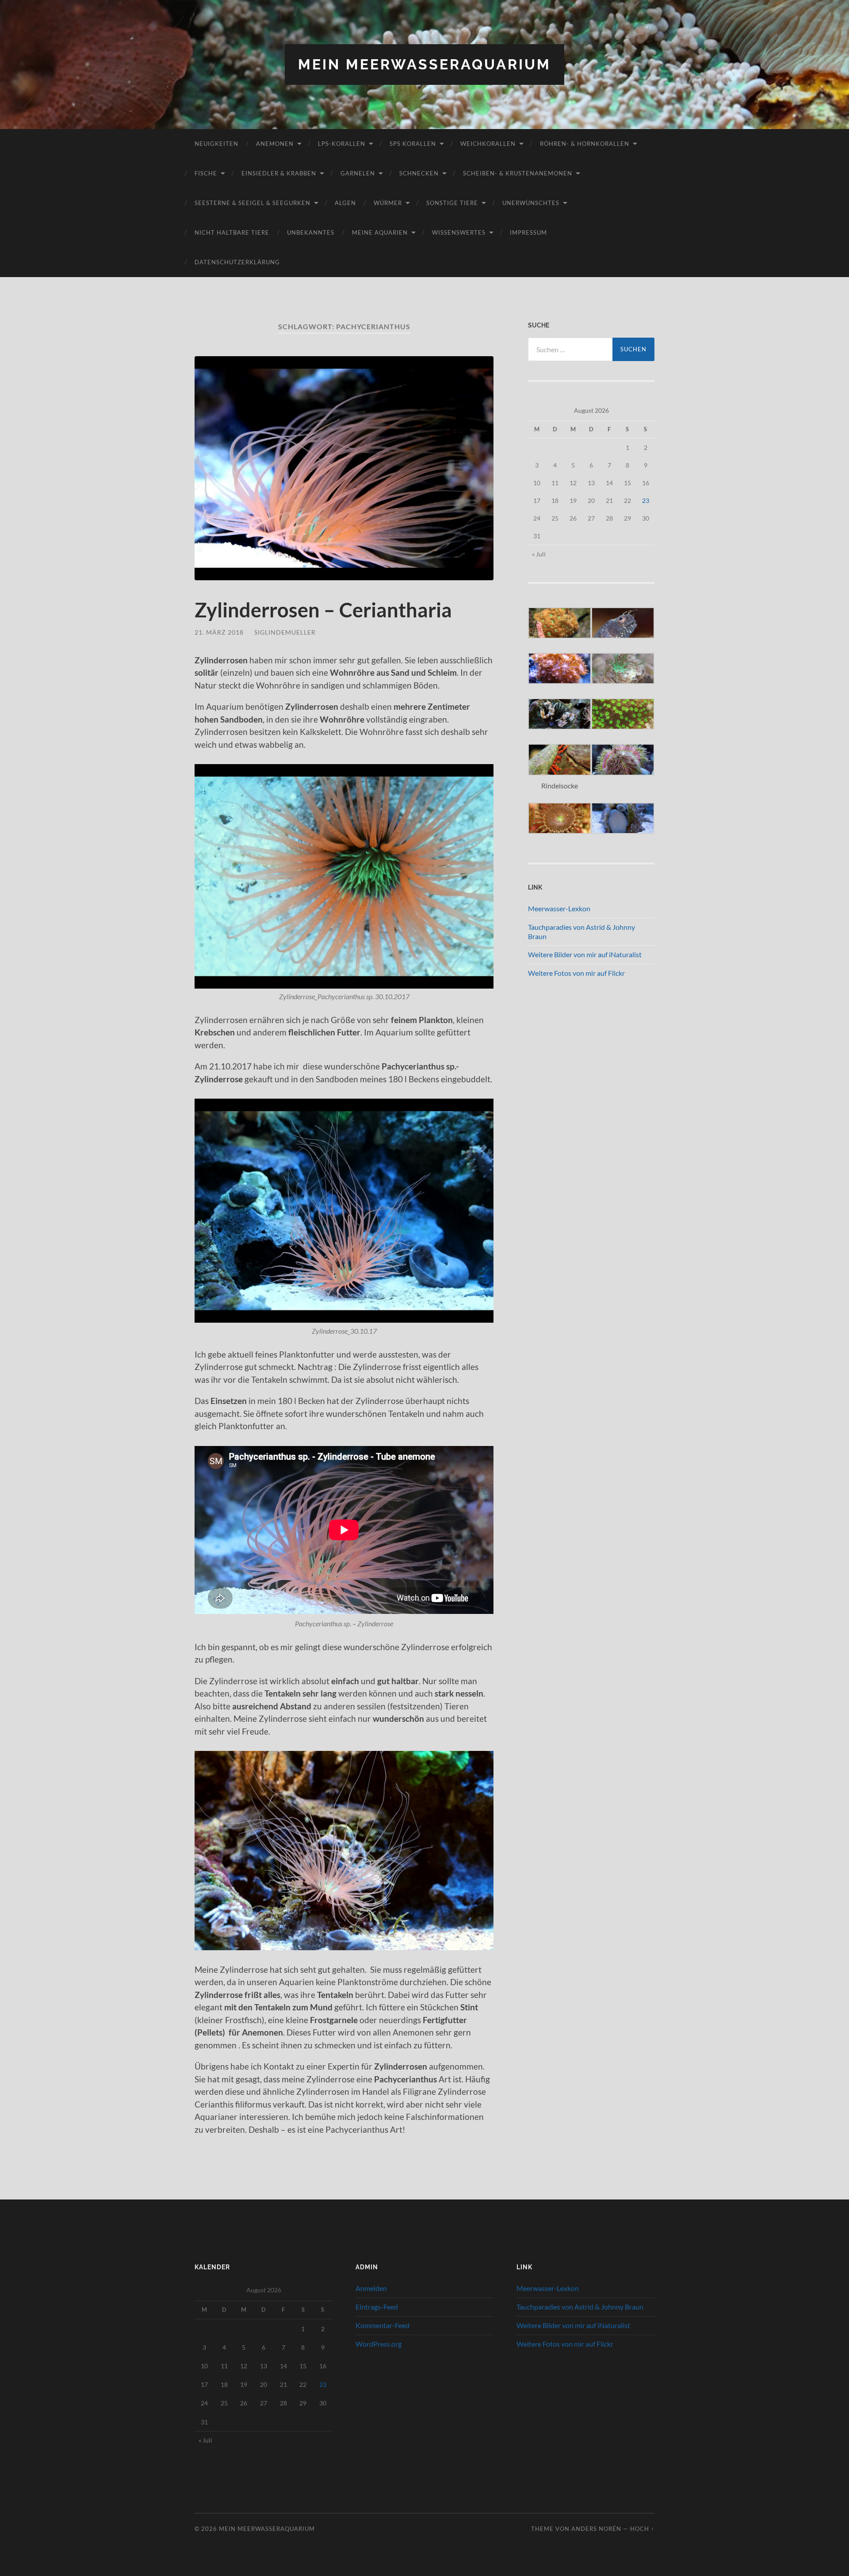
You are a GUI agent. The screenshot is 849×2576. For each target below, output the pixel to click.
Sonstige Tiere (452, 203)
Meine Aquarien (380, 232)
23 (646, 500)
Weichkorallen (488, 144)
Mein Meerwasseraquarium (424, 64)
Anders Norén (596, 2529)
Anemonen (275, 144)
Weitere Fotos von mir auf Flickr (576, 973)
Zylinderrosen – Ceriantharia (323, 610)
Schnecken (419, 173)
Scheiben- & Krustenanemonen (518, 173)
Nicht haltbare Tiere (232, 232)
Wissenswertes (459, 232)
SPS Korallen (413, 144)
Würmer (388, 203)
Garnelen (358, 173)
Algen (345, 203)
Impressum (528, 232)
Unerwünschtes (531, 203)
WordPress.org (379, 2344)
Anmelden (371, 2288)
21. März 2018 (219, 632)
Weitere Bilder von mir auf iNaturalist (585, 954)
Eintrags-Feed (377, 2307)
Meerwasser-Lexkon (559, 908)
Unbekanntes (311, 232)
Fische (206, 173)
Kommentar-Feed (382, 2325)
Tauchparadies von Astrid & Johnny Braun (580, 2307)
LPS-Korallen (342, 144)
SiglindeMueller (285, 632)
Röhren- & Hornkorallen (585, 144)
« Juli (539, 554)
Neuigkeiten (216, 144)
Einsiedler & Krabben (279, 173)
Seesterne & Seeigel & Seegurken (252, 203)
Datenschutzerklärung (237, 262)
